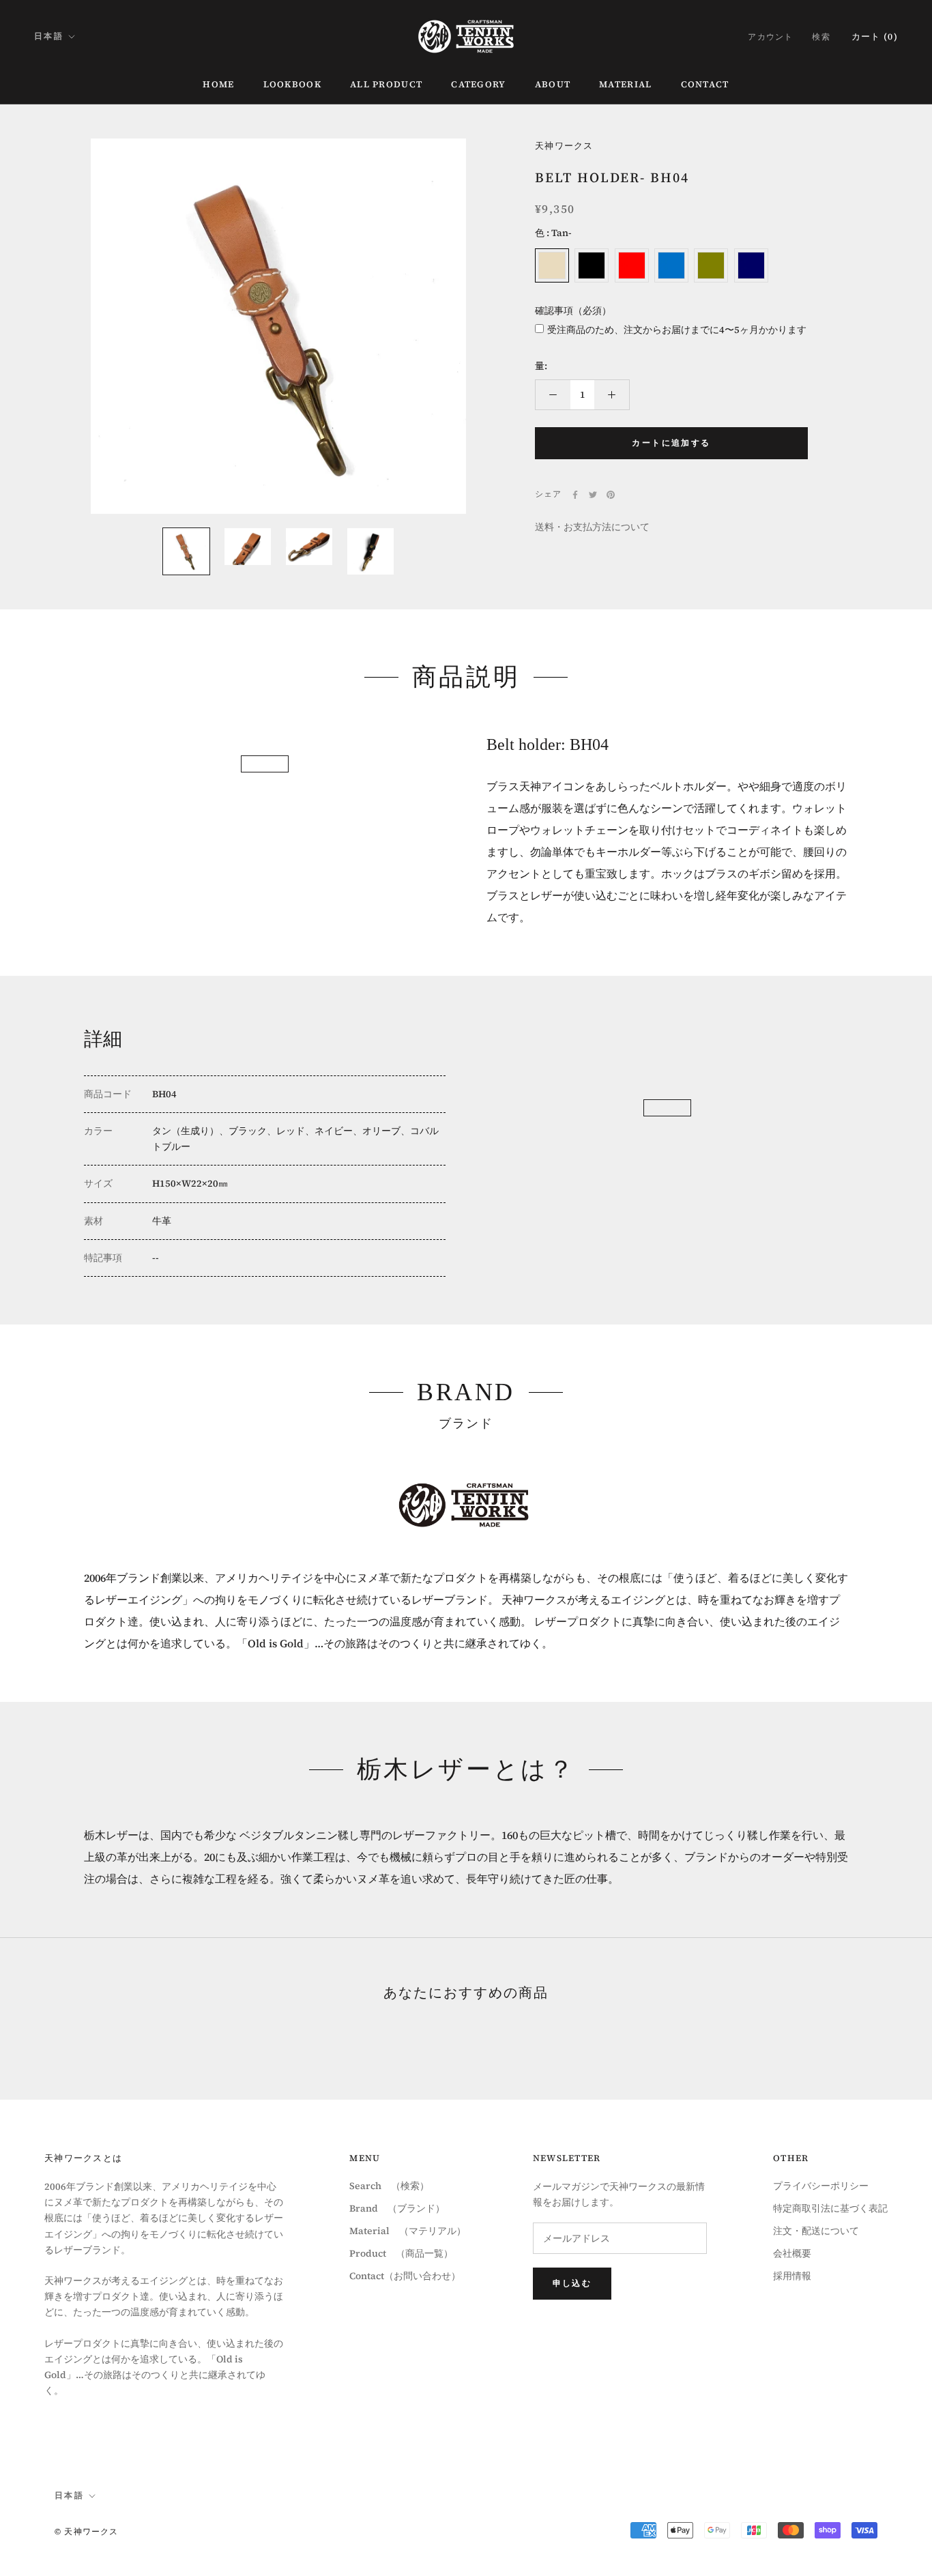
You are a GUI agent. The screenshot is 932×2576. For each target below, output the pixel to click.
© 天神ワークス (87, 2532)
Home (218, 84)
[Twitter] (593, 495)
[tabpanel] (265, 735)
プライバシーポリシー (821, 2186)
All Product (386, 84)
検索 (821, 37)
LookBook (292, 84)
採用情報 (792, 2276)
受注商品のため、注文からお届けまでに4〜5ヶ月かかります (677, 330)
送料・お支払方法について (592, 527)
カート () (875, 37)
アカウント (770, 37)
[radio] (552, 265)
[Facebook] (575, 495)
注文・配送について (816, 2231)
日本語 (49, 36)
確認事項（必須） (573, 310)
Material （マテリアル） (408, 2231)
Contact (705, 84)
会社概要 (792, 2253)
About (553, 84)
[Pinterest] (611, 495)
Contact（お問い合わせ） (405, 2276)
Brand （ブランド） (397, 2208)
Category (478, 84)
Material (625, 84)
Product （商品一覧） (401, 2253)
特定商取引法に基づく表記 (830, 2208)
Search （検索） (389, 2186)
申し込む (572, 2283)
